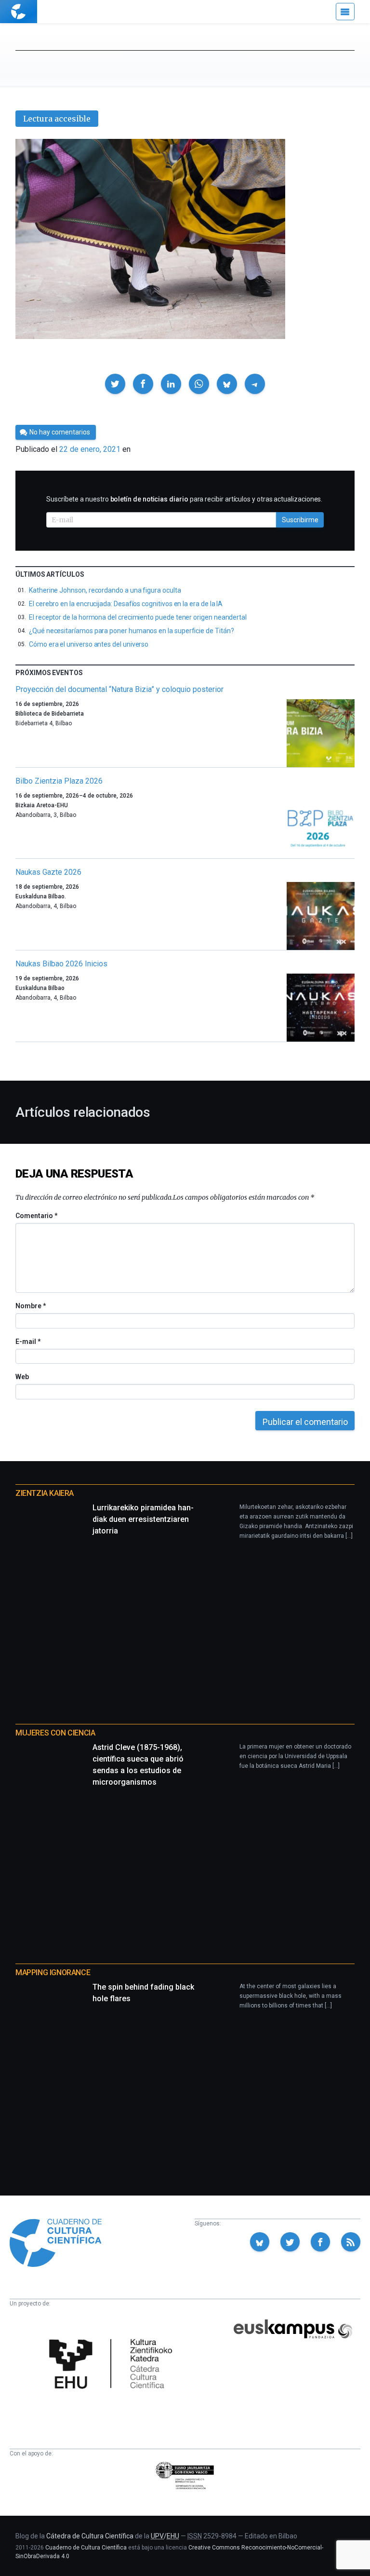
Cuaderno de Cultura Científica (86, 2548)
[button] (115, 384)
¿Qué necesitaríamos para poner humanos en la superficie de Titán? (131, 631)
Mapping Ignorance (53, 1973)
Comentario (36, 1216)
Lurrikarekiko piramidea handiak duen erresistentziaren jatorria (143, 1519)
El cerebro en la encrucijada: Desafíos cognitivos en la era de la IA (126, 604)
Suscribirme (300, 520)
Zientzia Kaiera (45, 1493)
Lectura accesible (57, 119)
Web (22, 1377)
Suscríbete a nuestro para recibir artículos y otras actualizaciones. (184, 499)
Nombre (30, 1306)
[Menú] (345, 12)
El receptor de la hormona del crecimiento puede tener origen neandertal (138, 617)
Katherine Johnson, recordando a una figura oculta (105, 590)
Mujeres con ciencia (55, 1733)
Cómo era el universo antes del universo (89, 644)
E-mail (28, 1342)
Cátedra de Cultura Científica (90, 2536)
